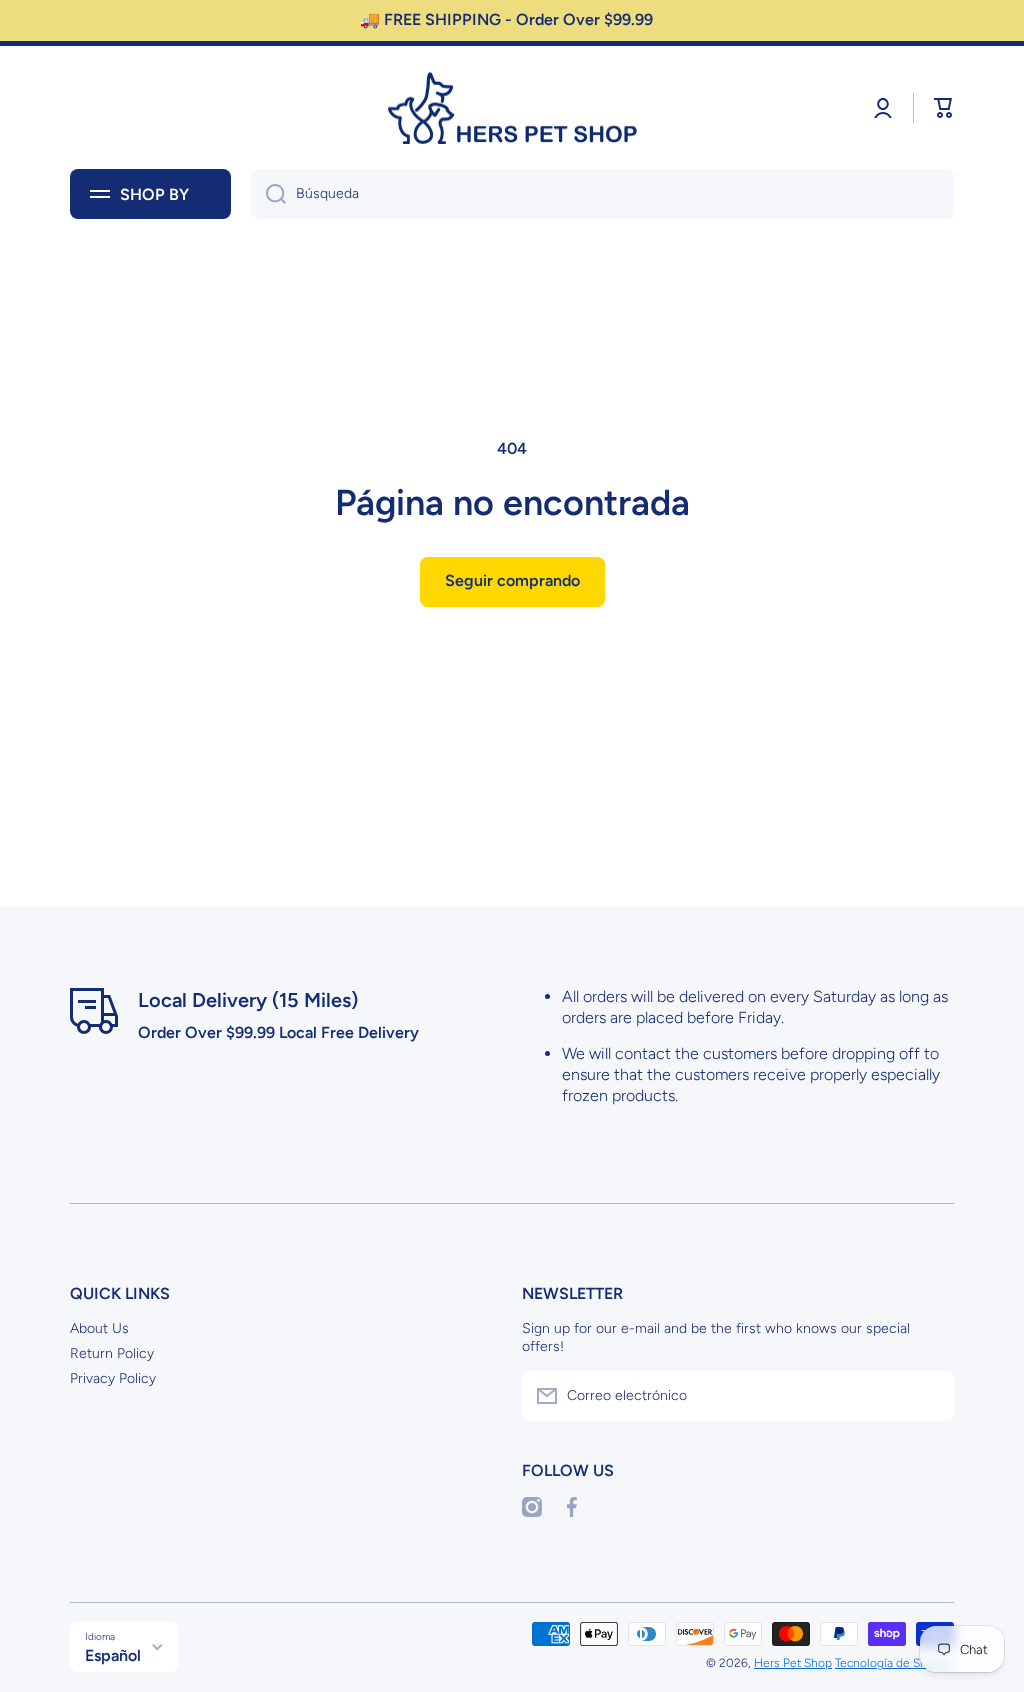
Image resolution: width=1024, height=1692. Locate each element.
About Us (99, 1328)
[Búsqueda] (268, 194)
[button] (944, 108)
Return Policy (112, 1353)
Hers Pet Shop (793, 1663)
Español (113, 1655)
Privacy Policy (113, 1378)
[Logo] (512, 108)
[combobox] (602, 194)
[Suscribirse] (929, 1396)
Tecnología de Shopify (894, 1663)
